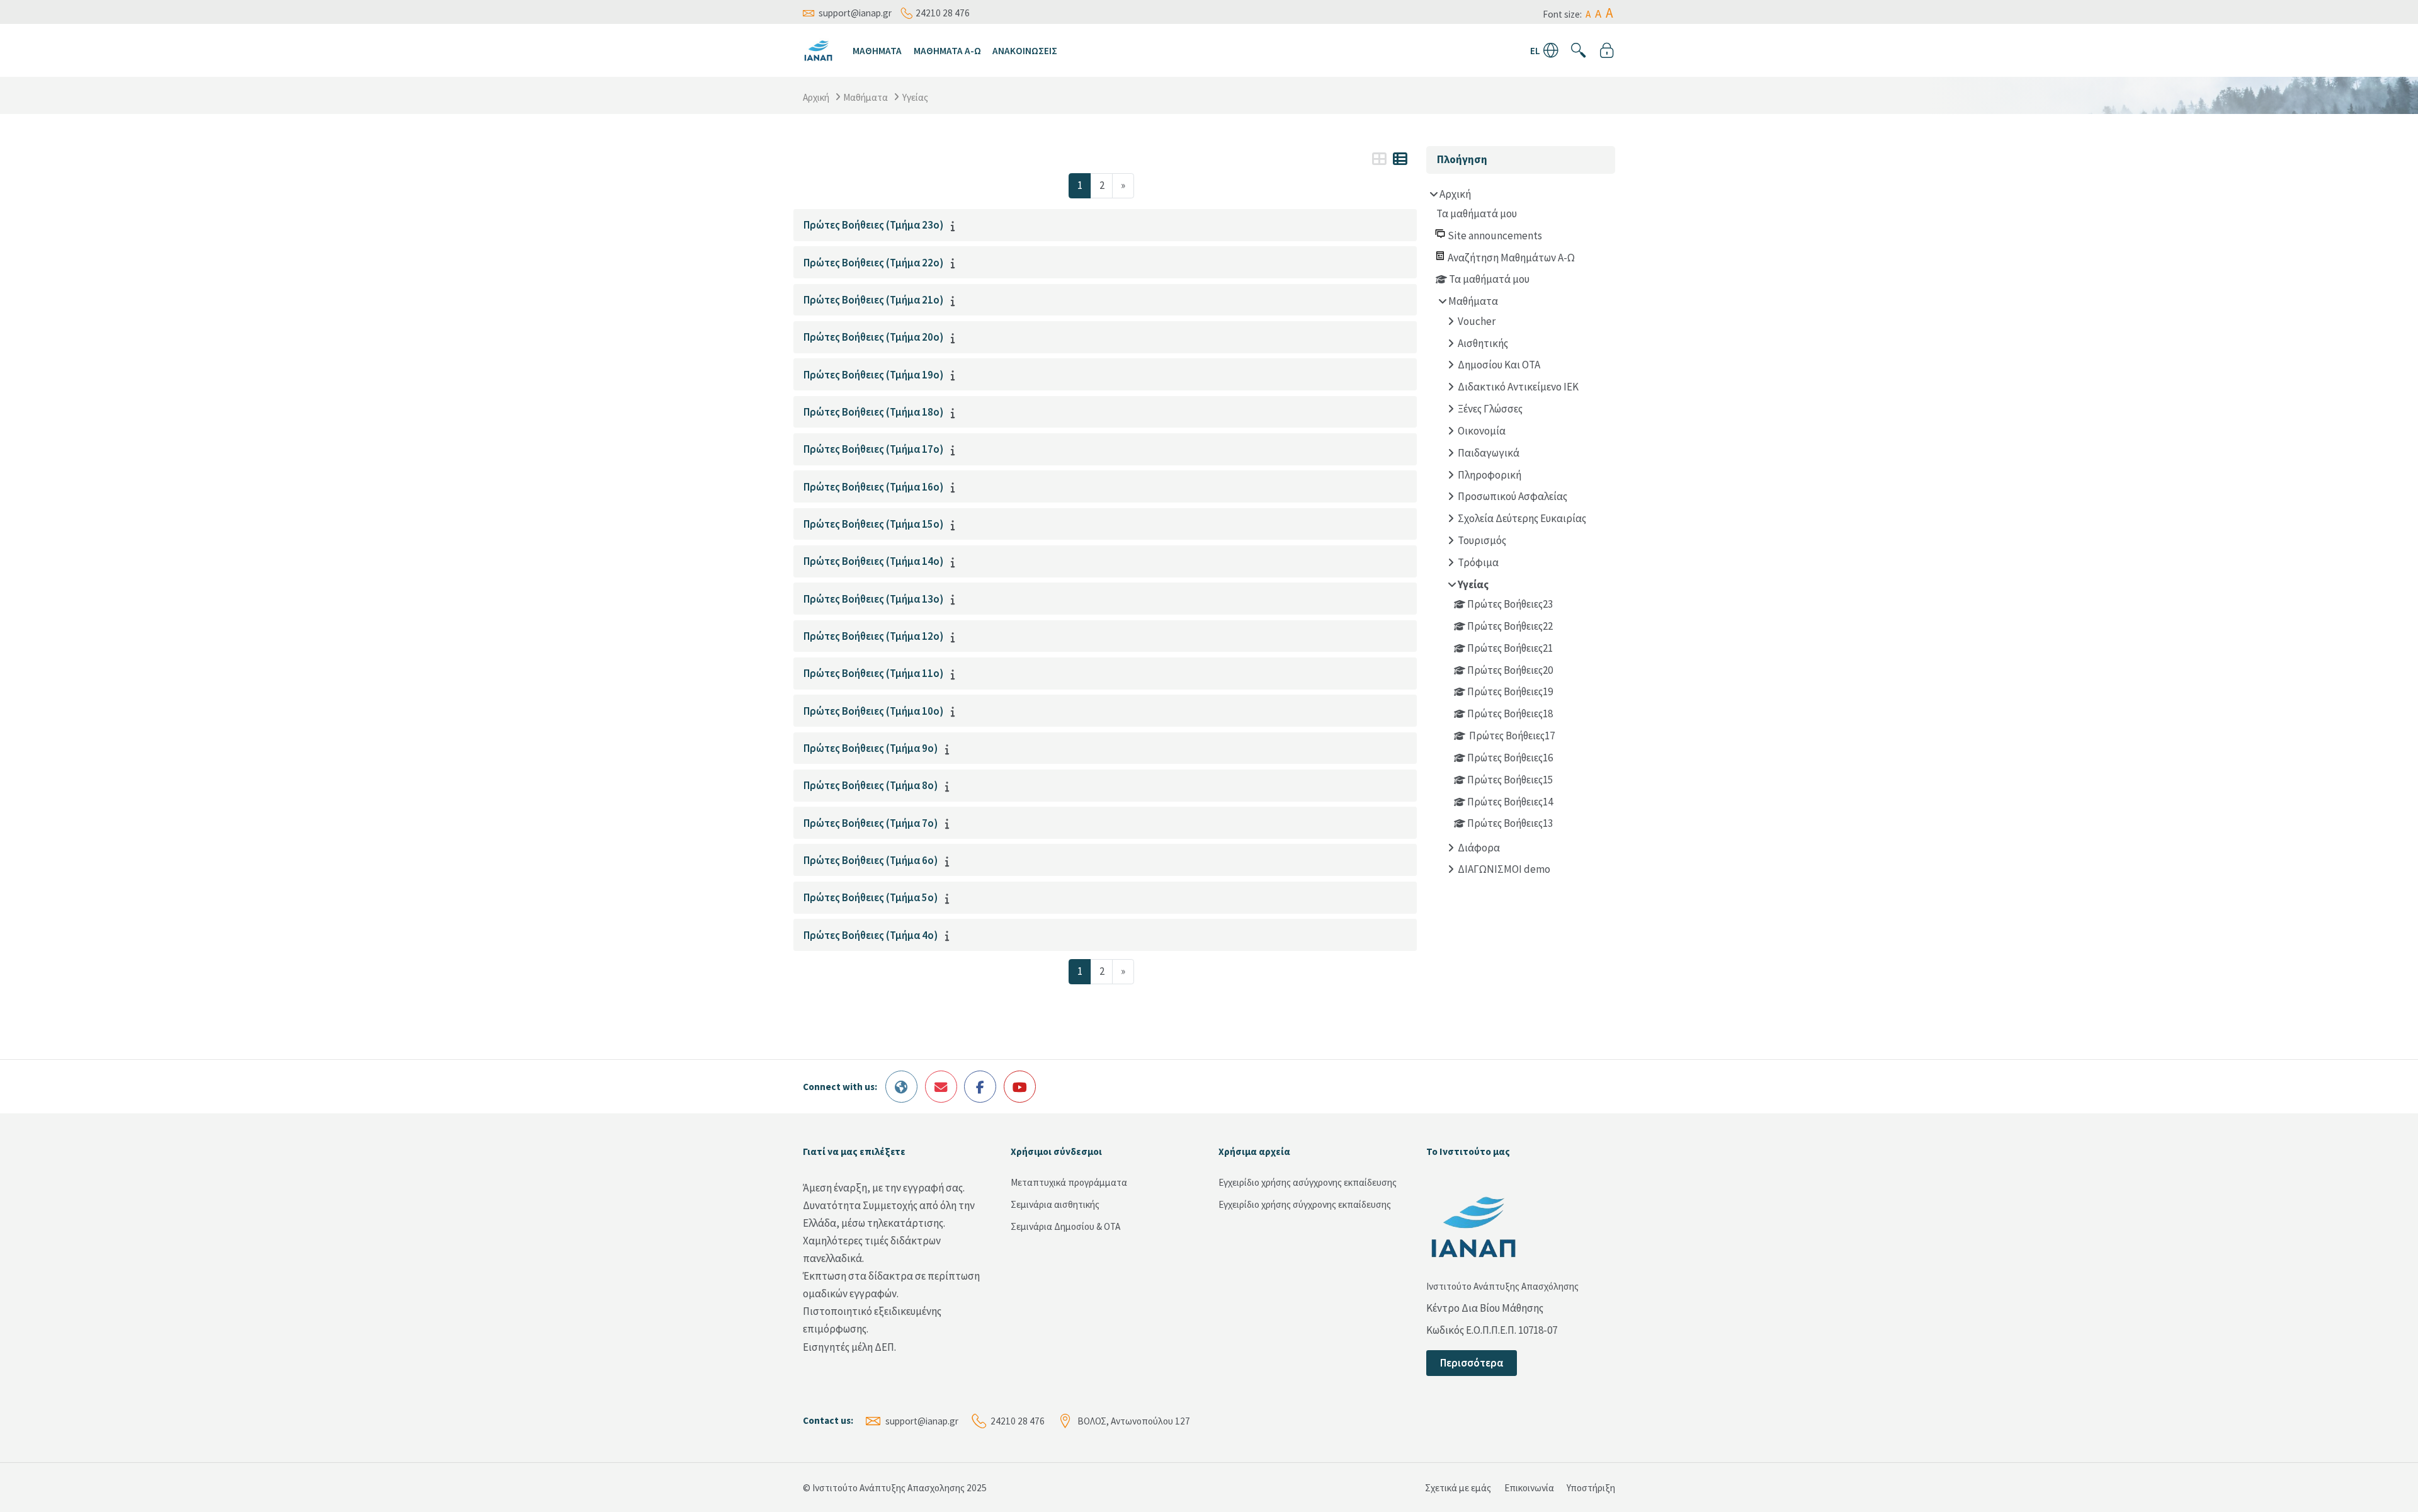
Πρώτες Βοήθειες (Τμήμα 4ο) (871, 935)
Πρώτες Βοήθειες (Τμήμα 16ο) (873, 487)
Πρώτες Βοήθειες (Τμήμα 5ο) (871, 897)
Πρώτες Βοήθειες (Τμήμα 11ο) (873, 673)
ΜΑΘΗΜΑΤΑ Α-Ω (947, 51)
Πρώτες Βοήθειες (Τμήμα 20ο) (873, 337)
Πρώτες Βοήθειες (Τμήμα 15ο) (873, 524)
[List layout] (1400, 159)
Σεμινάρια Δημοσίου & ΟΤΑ (1065, 1226)
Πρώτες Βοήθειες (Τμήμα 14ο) (873, 561)
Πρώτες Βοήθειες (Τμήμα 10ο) (873, 711)
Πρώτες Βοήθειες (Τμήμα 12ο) (873, 636)
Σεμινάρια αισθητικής (1055, 1204)
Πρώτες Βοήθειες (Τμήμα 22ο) (873, 263)
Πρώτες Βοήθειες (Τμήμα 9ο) (871, 748)
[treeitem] (1521, 534)
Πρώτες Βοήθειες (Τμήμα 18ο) (873, 412)
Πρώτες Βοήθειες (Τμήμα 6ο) (871, 860)
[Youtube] (1020, 1087)
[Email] (941, 1087)
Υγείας (915, 97)
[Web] (901, 1087)
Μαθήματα (866, 97)
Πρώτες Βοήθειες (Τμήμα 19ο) (873, 375)
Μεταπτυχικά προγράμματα (1069, 1182)
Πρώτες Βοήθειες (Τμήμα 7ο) (871, 823)
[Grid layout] (1379, 159)
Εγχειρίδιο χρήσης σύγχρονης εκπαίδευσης (1305, 1204)
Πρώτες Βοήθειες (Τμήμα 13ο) (873, 599)
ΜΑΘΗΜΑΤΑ (877, 51)
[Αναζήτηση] (1579, 50)
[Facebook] (980, 1087)
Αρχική (816, 97)
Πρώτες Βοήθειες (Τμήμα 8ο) (871, 785)
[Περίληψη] (956, 226)
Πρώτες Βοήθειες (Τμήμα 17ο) (873, 449)
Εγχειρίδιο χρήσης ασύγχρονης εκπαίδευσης (1308, 1182)
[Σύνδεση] (1607, 50)
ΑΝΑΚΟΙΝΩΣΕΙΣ (1025, 51)
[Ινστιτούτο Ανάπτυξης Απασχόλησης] (818, 49)
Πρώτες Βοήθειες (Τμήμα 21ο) (873, 300)
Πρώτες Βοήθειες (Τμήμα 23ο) (873, 225)
